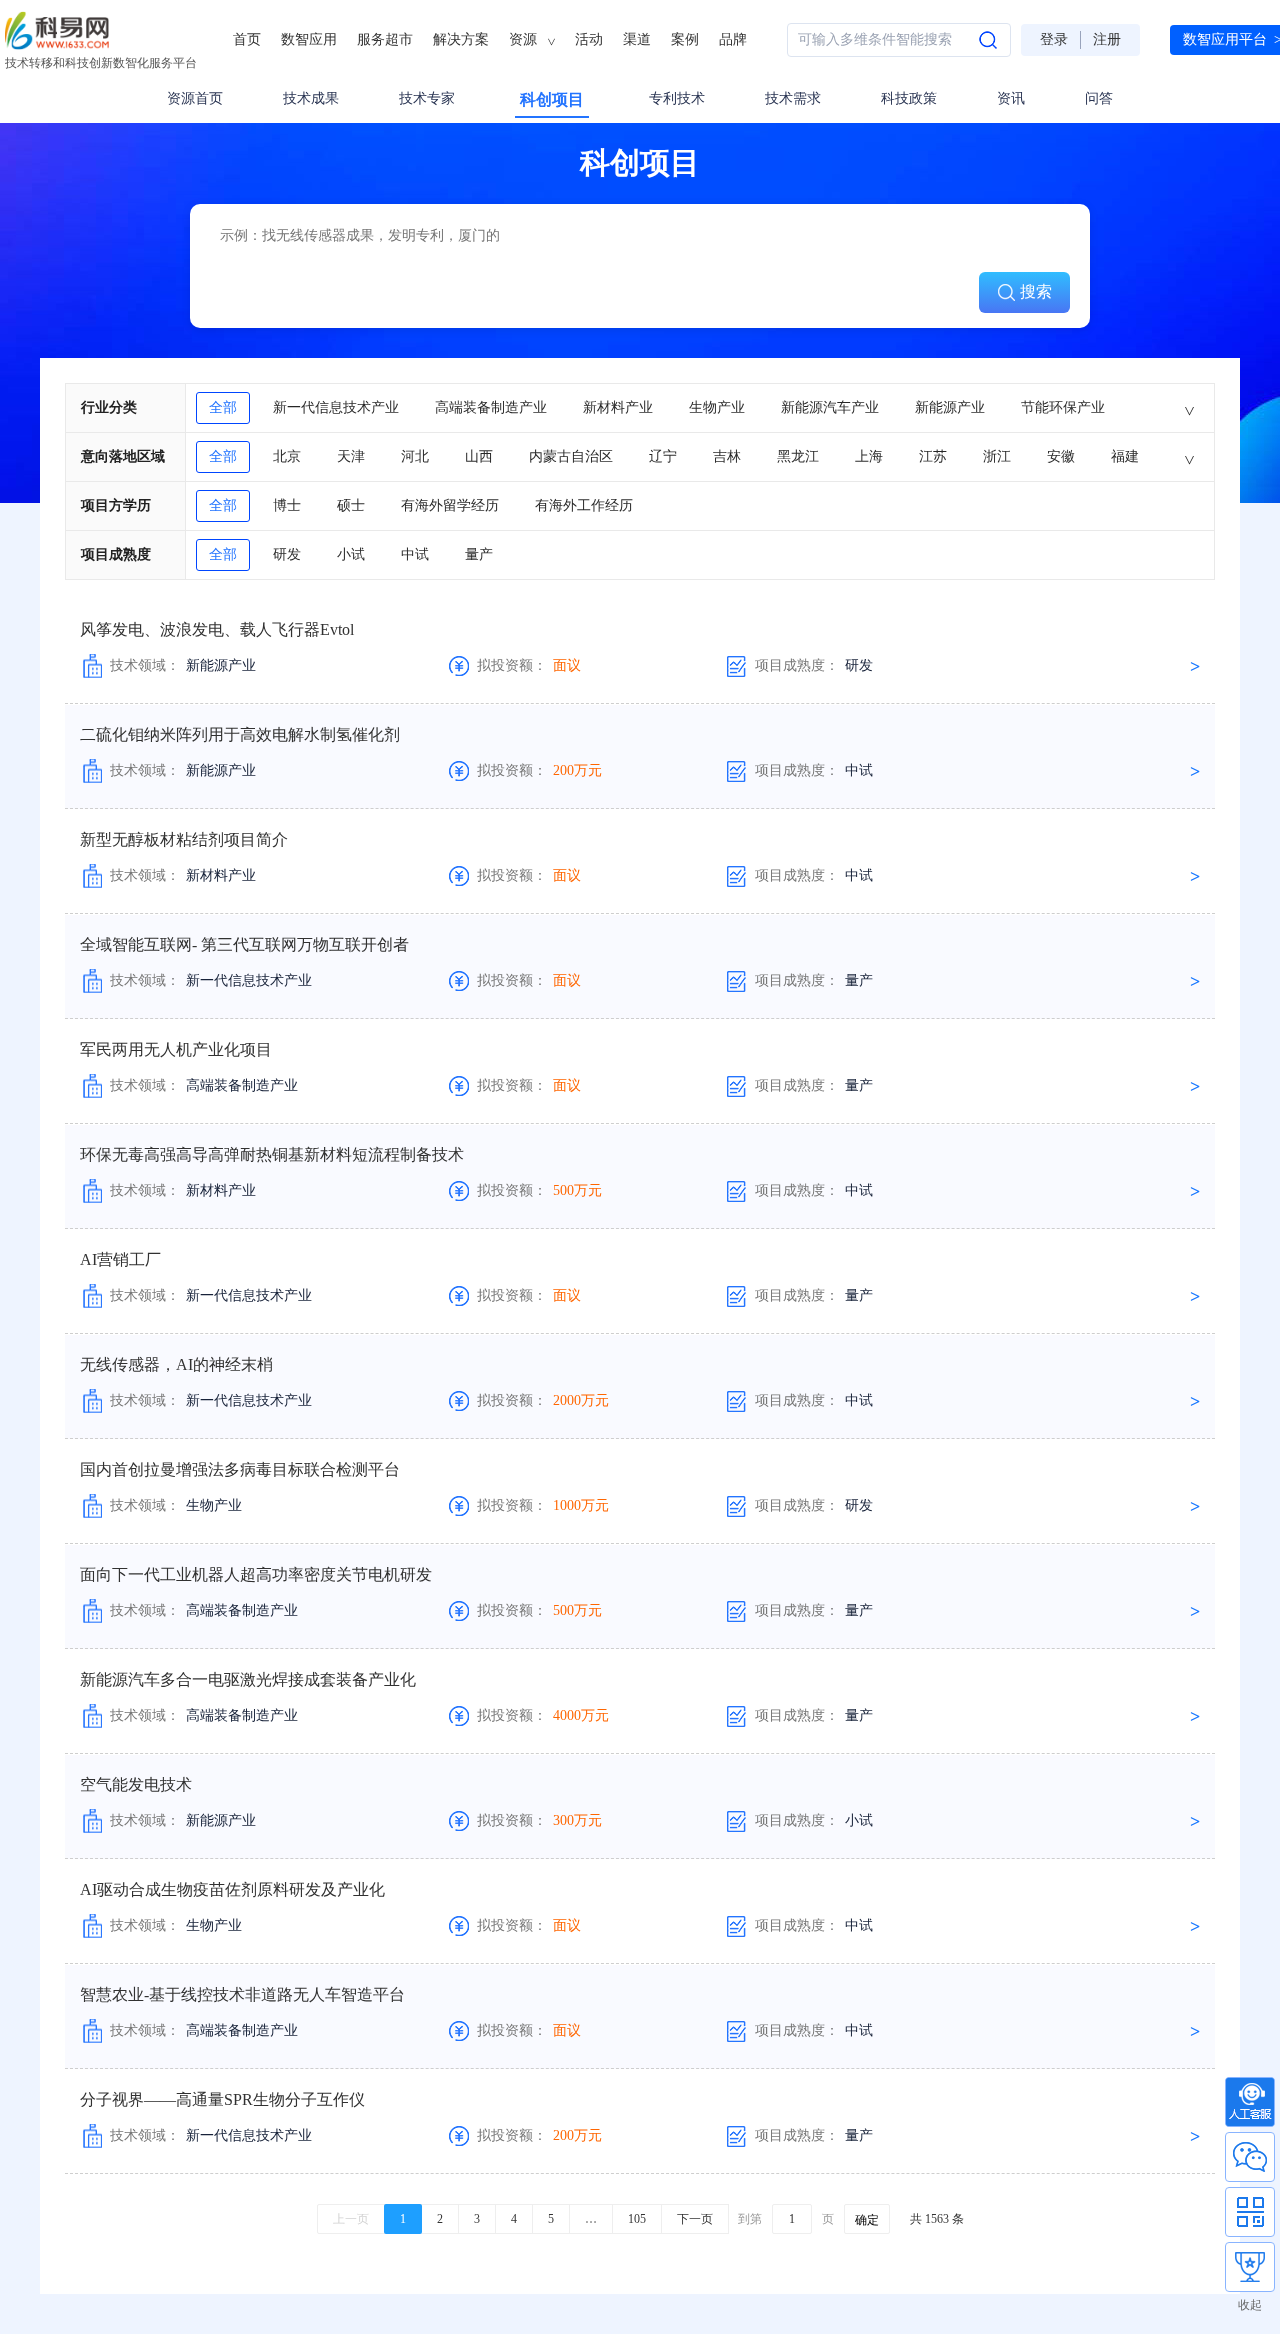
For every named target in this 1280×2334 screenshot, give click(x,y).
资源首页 (195, 98)
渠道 (637, 39)
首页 (247, 39)
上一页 (351, 2219)
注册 (1107, 39)
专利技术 (677, 98)
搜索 (1036, 291)
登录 (1054, 39)
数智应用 (309, 39)
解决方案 (461, 39)
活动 (589, 39)
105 (637, 2219)
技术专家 (427, 98)
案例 (685, 39)
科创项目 (552, 99)
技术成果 (311, 98)
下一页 (695, 2219)
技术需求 (793, 98)
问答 (1099, 98)
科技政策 (909, 98)
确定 (867, 2220)
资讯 (1011, 98)
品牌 (733, 39)
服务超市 (385, 39)
